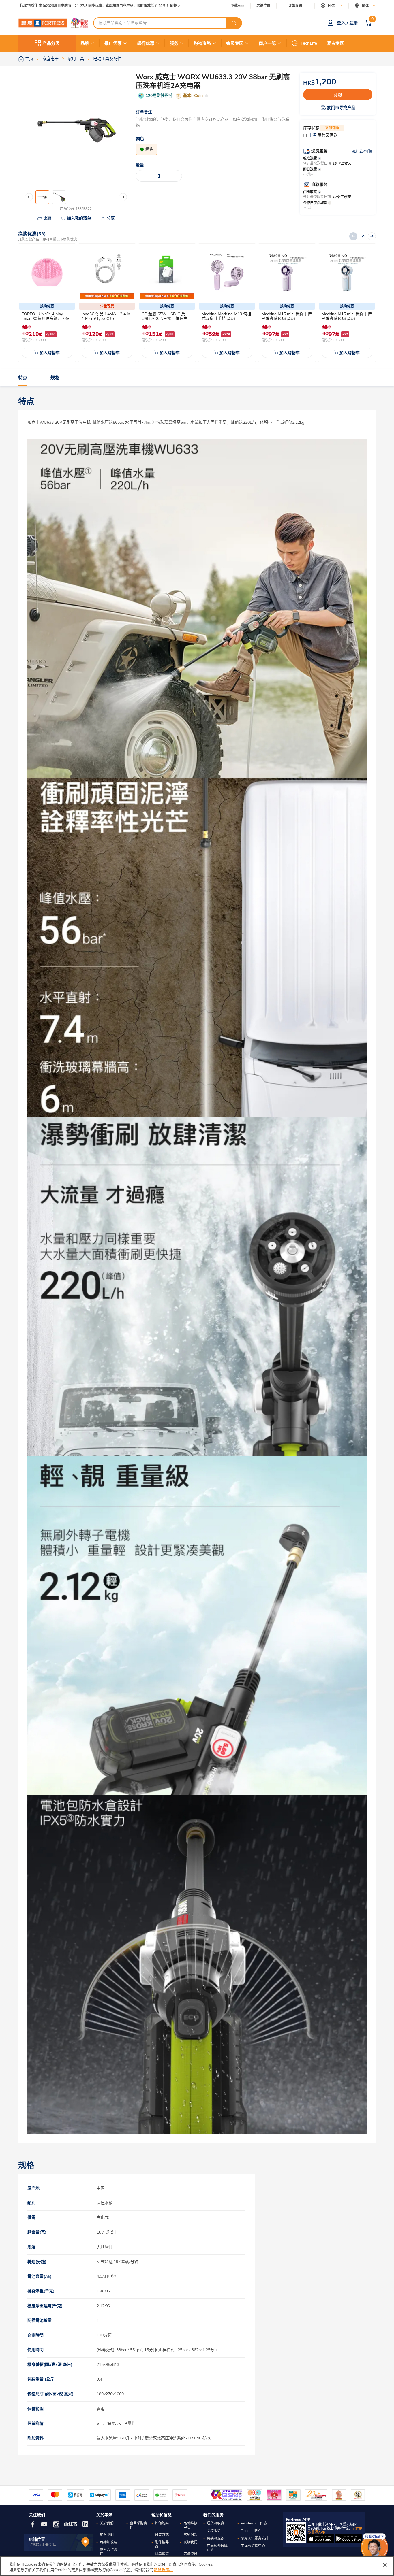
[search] (234, 23)
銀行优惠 (146, 43)
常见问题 (190, 2535)
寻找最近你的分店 (43, 2545)
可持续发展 (108, 2542)
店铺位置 (263, 6)
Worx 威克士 (156, 77)
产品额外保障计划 (217, 2548)
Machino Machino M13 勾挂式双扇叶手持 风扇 (226, 316)
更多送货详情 (362, 151)
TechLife (309, 43)
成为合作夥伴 (108, 2552)
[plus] (176, 176)
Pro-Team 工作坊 (254, 2523)
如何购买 (162, 2523)
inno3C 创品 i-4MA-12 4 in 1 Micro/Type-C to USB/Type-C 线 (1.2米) (106, 319)
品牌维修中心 (190, 2525)
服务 (174, 43)
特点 (23, 378)
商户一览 (267, 43)
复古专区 (335, 43)
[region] (197, 2566)
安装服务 (214, 2531)
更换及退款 (215, 2538)
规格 (55, 378)
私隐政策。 (163, 2570)
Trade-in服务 (251, 2531)
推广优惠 (113, 43)
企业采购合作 (138, 2525)
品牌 (85, 43)
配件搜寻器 (162, 2544)
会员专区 (235, 43)
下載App (238, 6)
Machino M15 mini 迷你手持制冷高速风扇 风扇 (287, 316)
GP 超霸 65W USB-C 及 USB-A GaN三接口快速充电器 (167, 319)
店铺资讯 (190, 2554)
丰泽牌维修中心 (253, 2546)
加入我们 (107, 2535)
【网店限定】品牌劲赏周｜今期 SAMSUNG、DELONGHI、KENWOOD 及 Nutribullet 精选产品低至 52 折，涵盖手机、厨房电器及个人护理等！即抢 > (120, 6)
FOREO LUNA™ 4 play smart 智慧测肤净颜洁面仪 (46, 316)
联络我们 (190, 2542)
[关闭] (385, 2565)
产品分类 (51, 43)
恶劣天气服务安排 (255, 2538)
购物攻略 (202, 43)
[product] (47, 272)
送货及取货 (215, 2523)
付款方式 (162, 2535)
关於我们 (107, 2523)
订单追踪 (295, 6)
